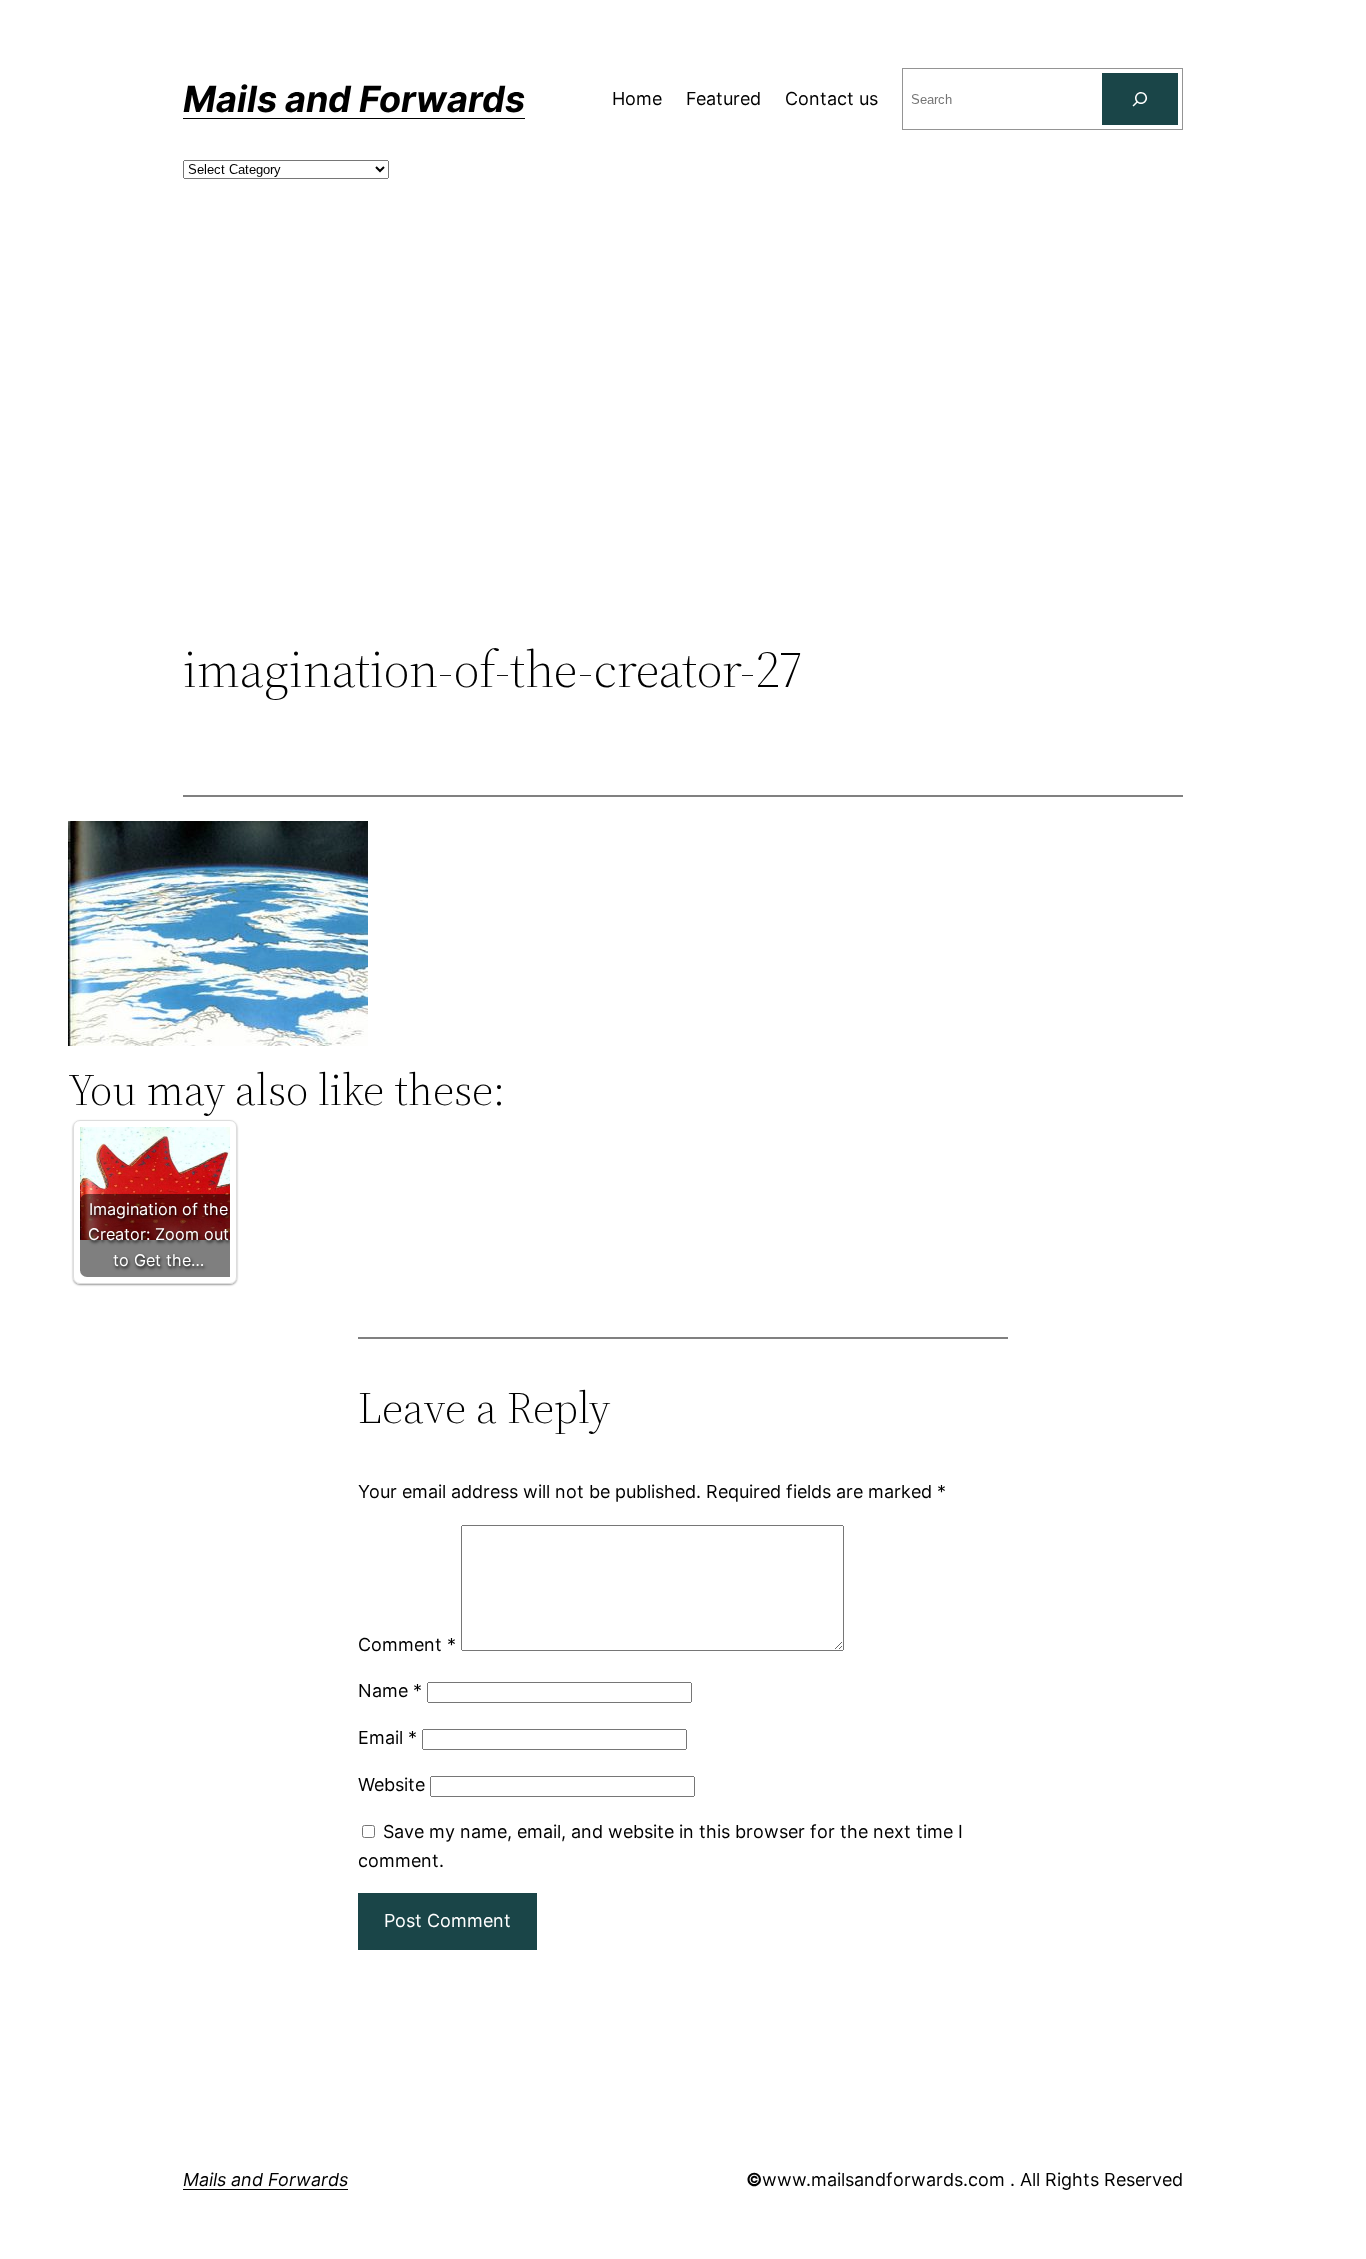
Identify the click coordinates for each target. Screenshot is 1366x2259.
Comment (407, 1644)
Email (387, 1737)
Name (390, 1690)
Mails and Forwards (354, 99)
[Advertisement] (683, 475)
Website (391, 1784)
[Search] (1140, 99)
